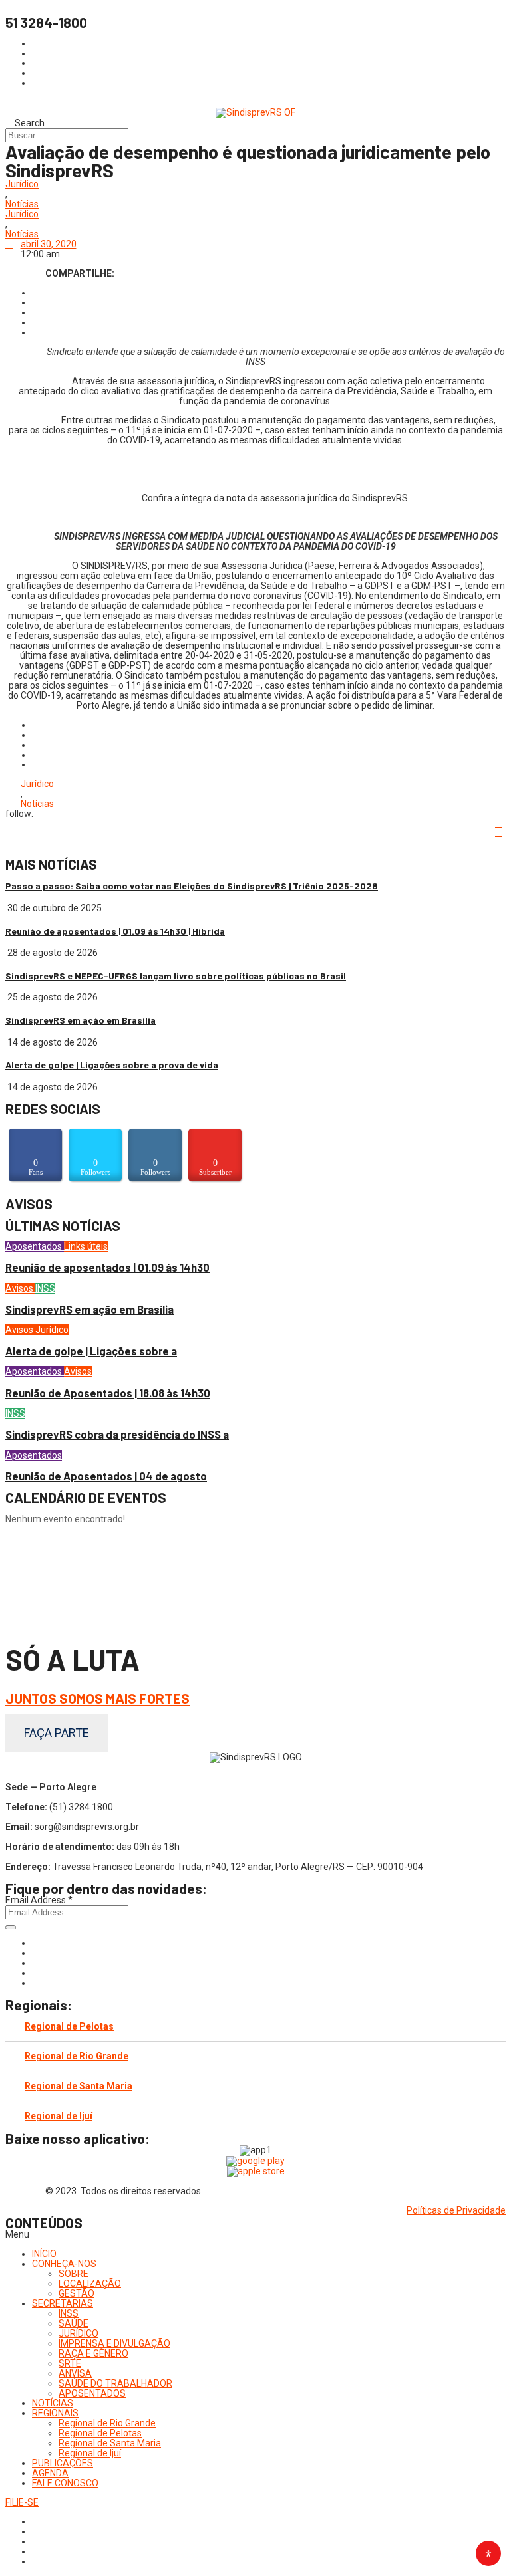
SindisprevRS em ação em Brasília (81, 1020)
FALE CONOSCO (65, 2483)
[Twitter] (36, 1963)
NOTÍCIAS (53, 2403)
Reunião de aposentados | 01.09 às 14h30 (107, 1267)
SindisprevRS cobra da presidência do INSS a (117, 1434)
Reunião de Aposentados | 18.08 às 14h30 (108, 1393)
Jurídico (22, 184)
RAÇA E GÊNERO (93, 2353)
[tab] (255, 2027)
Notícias (22, 204)
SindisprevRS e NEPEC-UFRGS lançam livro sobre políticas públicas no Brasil (176, 976)
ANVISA (75, 2373)
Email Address (39, 1900)
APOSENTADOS (92, 2393)
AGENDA (50, 2473)
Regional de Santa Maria (79, 2086)
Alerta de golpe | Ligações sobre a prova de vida (112, 1065)
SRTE (70, 2363)
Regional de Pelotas (69, 2026)
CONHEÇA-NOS (64, 2264)
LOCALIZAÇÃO (90, 2283)
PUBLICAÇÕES (63, 2463)
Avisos (20, 1288)
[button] (255, 2235)
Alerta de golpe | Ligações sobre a (91, 1351)
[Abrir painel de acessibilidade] (488, 2553)
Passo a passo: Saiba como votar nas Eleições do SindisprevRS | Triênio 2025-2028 (192, 886)
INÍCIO (44, 2254)
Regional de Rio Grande (77, 2056)
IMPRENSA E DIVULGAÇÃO (114, 2343)
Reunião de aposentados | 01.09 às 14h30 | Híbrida (115, 931)
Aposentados (35, 1246)
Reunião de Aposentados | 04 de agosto (106, 1476)
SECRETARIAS (63, 2303)
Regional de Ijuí (59, 2116)
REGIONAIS (55, 2413)
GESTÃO (77, 2293)
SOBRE (74, 2274)
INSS (45, 1288)
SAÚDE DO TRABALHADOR (115, 2383)
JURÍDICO (79, 2333)
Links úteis (86, 1246)
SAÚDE (74, 2323)
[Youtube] (36, 1973)
